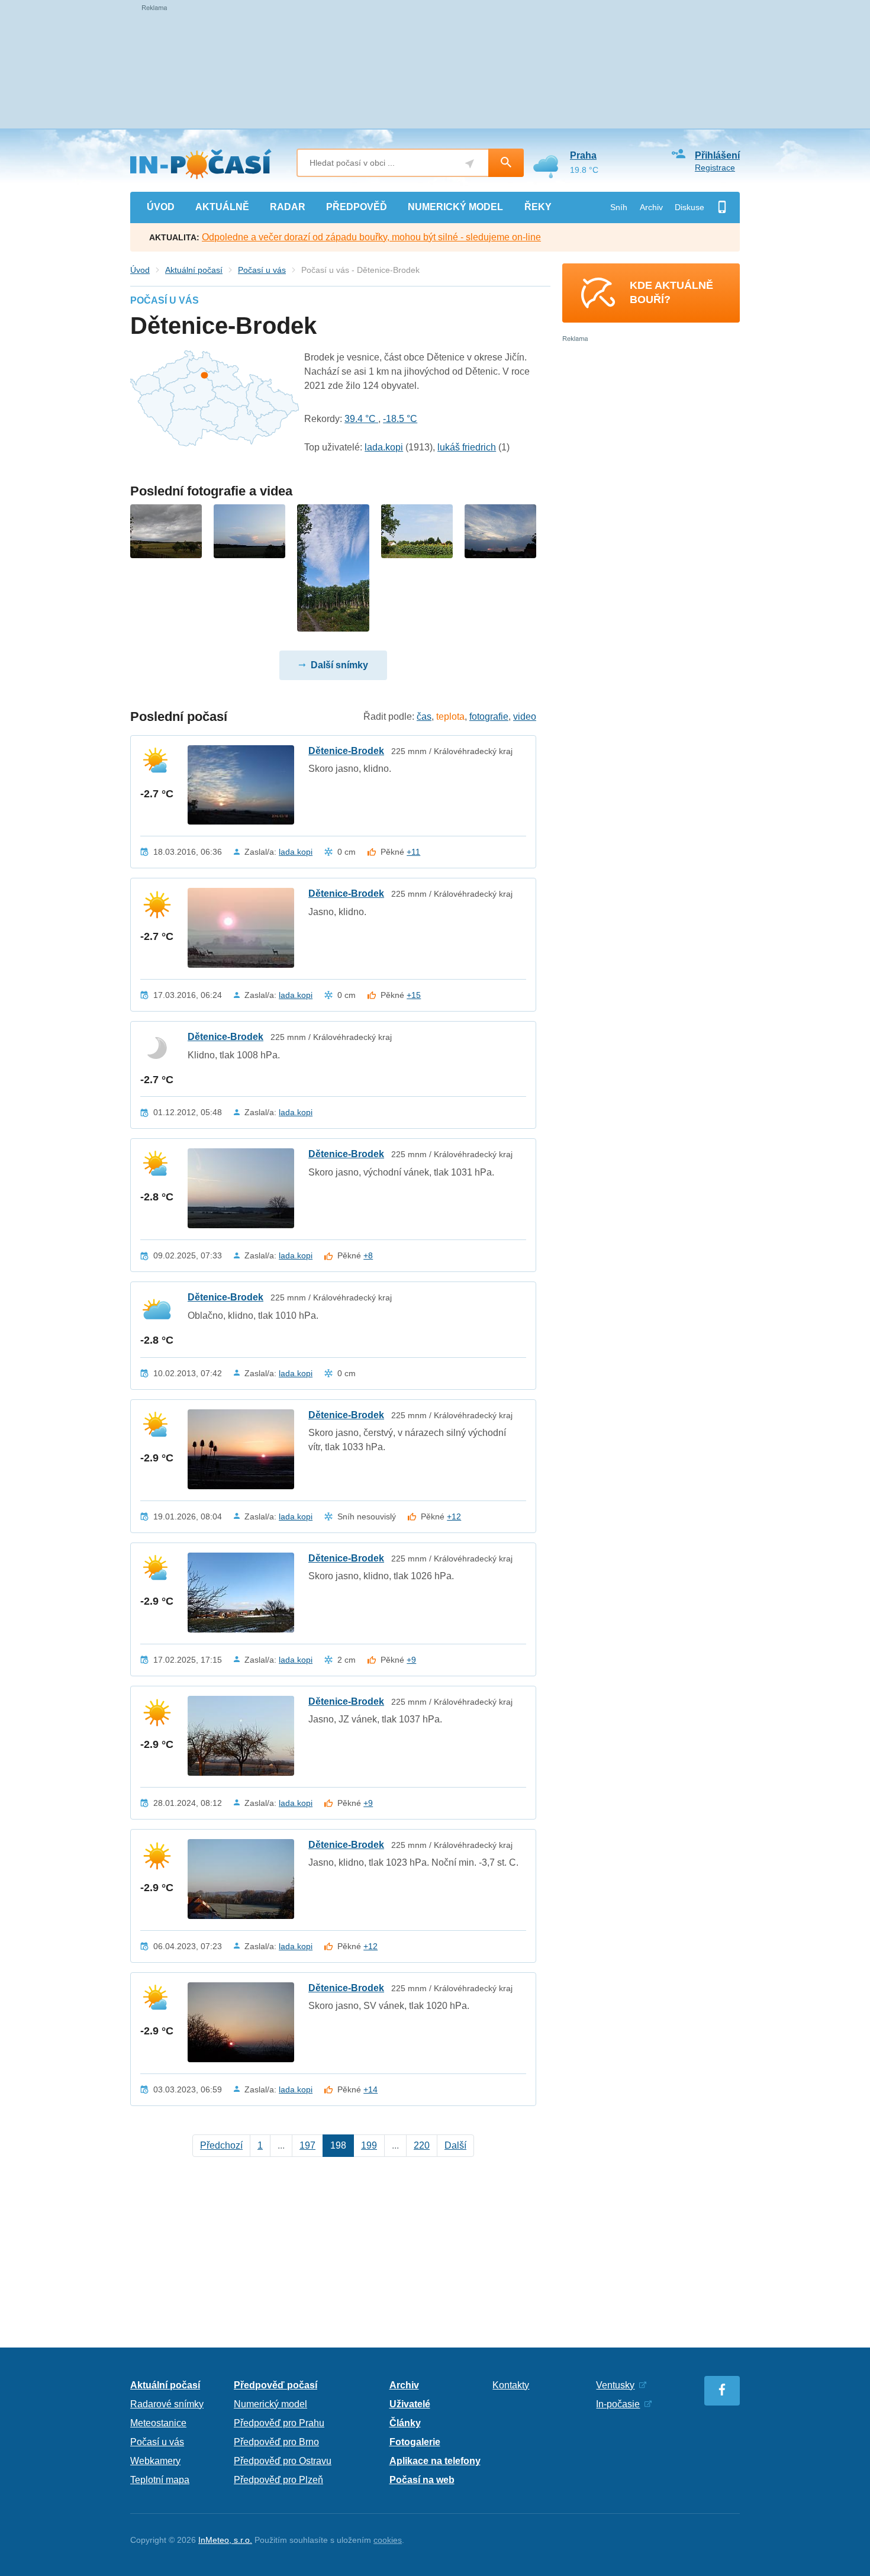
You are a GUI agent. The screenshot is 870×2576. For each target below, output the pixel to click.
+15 (414, 995)
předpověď (357, 207)
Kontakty (511, 2385)
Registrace (715, 168)
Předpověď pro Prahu (279, 2423)
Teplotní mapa (160, 2480)
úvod (161, 207)
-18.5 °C (400, 419)
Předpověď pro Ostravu (283, 2461)
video (525, 717)
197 (307, 2145)
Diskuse (689, 207)
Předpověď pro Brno (276, 2442)
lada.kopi (384, 447)
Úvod (140, 270)
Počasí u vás (262, 270)
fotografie (489, 717)
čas (424, 717)
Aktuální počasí (194, 270)
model (455, 207)
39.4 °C (361, 419)
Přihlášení (717, 155)
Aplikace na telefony (435, 2461)
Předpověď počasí (275, 2385)
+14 (370, 2089)
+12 (454, 1516)
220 (422, 2145)
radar (288, 207)
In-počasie (618, 2404)
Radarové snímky (167, 2404)
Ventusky (615, 2385)
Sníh (619, 207)
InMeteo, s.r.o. (225, 2540)
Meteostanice (158, 2423)
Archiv (651, 207)
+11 (413, 852)
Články (405, 2423)
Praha (583, 155)
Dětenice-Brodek (346, 751)
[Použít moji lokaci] (470, 164)
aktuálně (222, 207)
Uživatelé (410, 2404)
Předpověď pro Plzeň (278, 2480)
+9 (411, 1660)
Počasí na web (422, 2480)
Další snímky (339, 665)
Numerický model (270, 2404)
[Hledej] (506, 163)
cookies (388, 2540)
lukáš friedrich (467, 447)
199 (369, 2145)
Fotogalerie (415, 2442)
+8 (368, 1255)
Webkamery (155, 2461)
